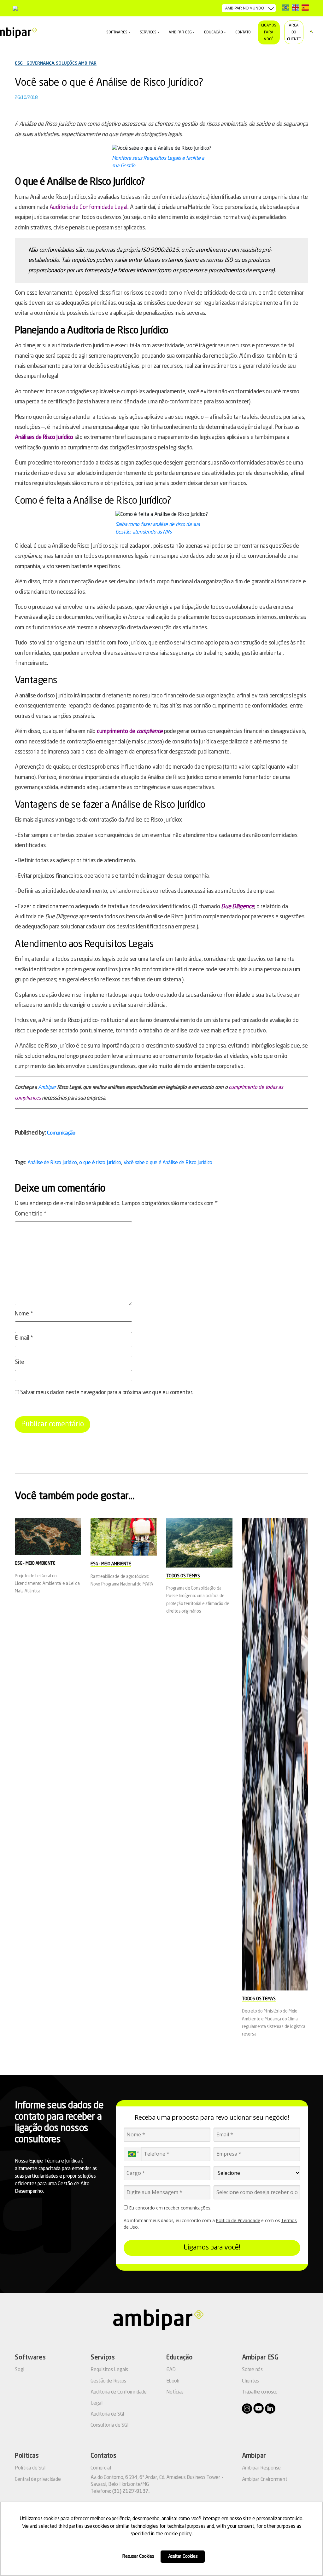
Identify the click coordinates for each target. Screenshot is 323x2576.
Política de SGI (30, 2468)
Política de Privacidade (238, 2220)
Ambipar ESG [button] (180, 32)
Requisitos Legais (109, 2370)
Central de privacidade (38, 2480)
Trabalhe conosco (260, 2392)
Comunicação (61, 1133)
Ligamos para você (269, 32)
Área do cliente (294, 32)
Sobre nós (252, 2370)
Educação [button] (214, 32)
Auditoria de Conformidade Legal (89, 207)
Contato (243, 32)
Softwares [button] (117, 32)
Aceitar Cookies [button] (183, 2556)
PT (286, 7)
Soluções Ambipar (76, 63)
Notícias (175, 2392)
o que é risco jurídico (100, 1163)
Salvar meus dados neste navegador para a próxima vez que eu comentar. (107, 1393)
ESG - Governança (35, 63)
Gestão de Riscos (108, 2381)
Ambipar (47, 1088)
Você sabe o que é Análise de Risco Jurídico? (109, 83)
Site (20, 1362)
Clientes (250, 2381)
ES (305, 7)
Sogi (20, 2370)
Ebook (173, 2381)
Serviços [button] (148, 32)
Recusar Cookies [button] (138, 2556)
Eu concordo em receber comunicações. (170, 2208)
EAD (171, 2370)
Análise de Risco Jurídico (52, 1163)
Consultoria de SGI (110, 2425)
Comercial (101, 2468)
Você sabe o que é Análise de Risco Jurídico (168, 1163)
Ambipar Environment (264, 2480)
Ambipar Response (261, 2468)
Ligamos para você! (212, 2248)
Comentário (31, 1214)
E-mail (24, 1338)
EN (295, 7)
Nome (24, 1314)
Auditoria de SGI (107, 2414)
